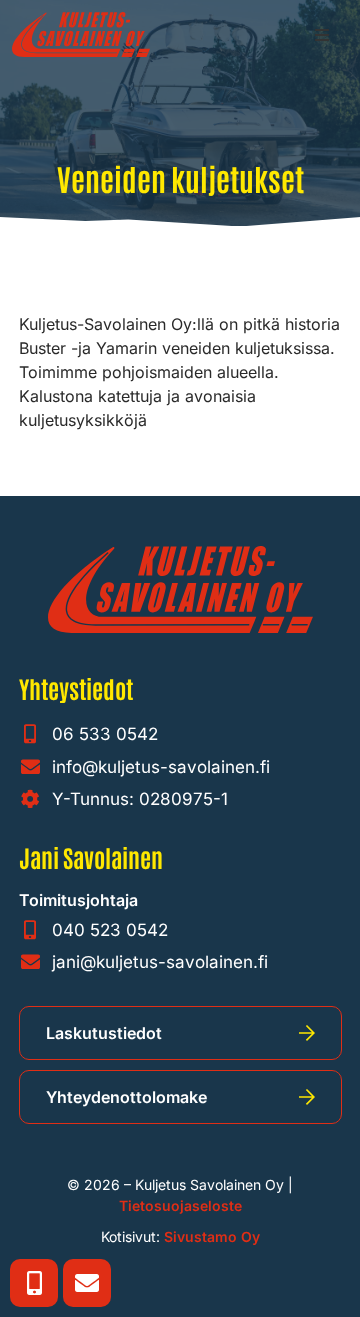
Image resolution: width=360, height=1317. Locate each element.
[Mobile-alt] (34, 1283)
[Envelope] (87, 1283)
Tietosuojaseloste (180, 1205)
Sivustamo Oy (212, 1236)
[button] (322, 35)
